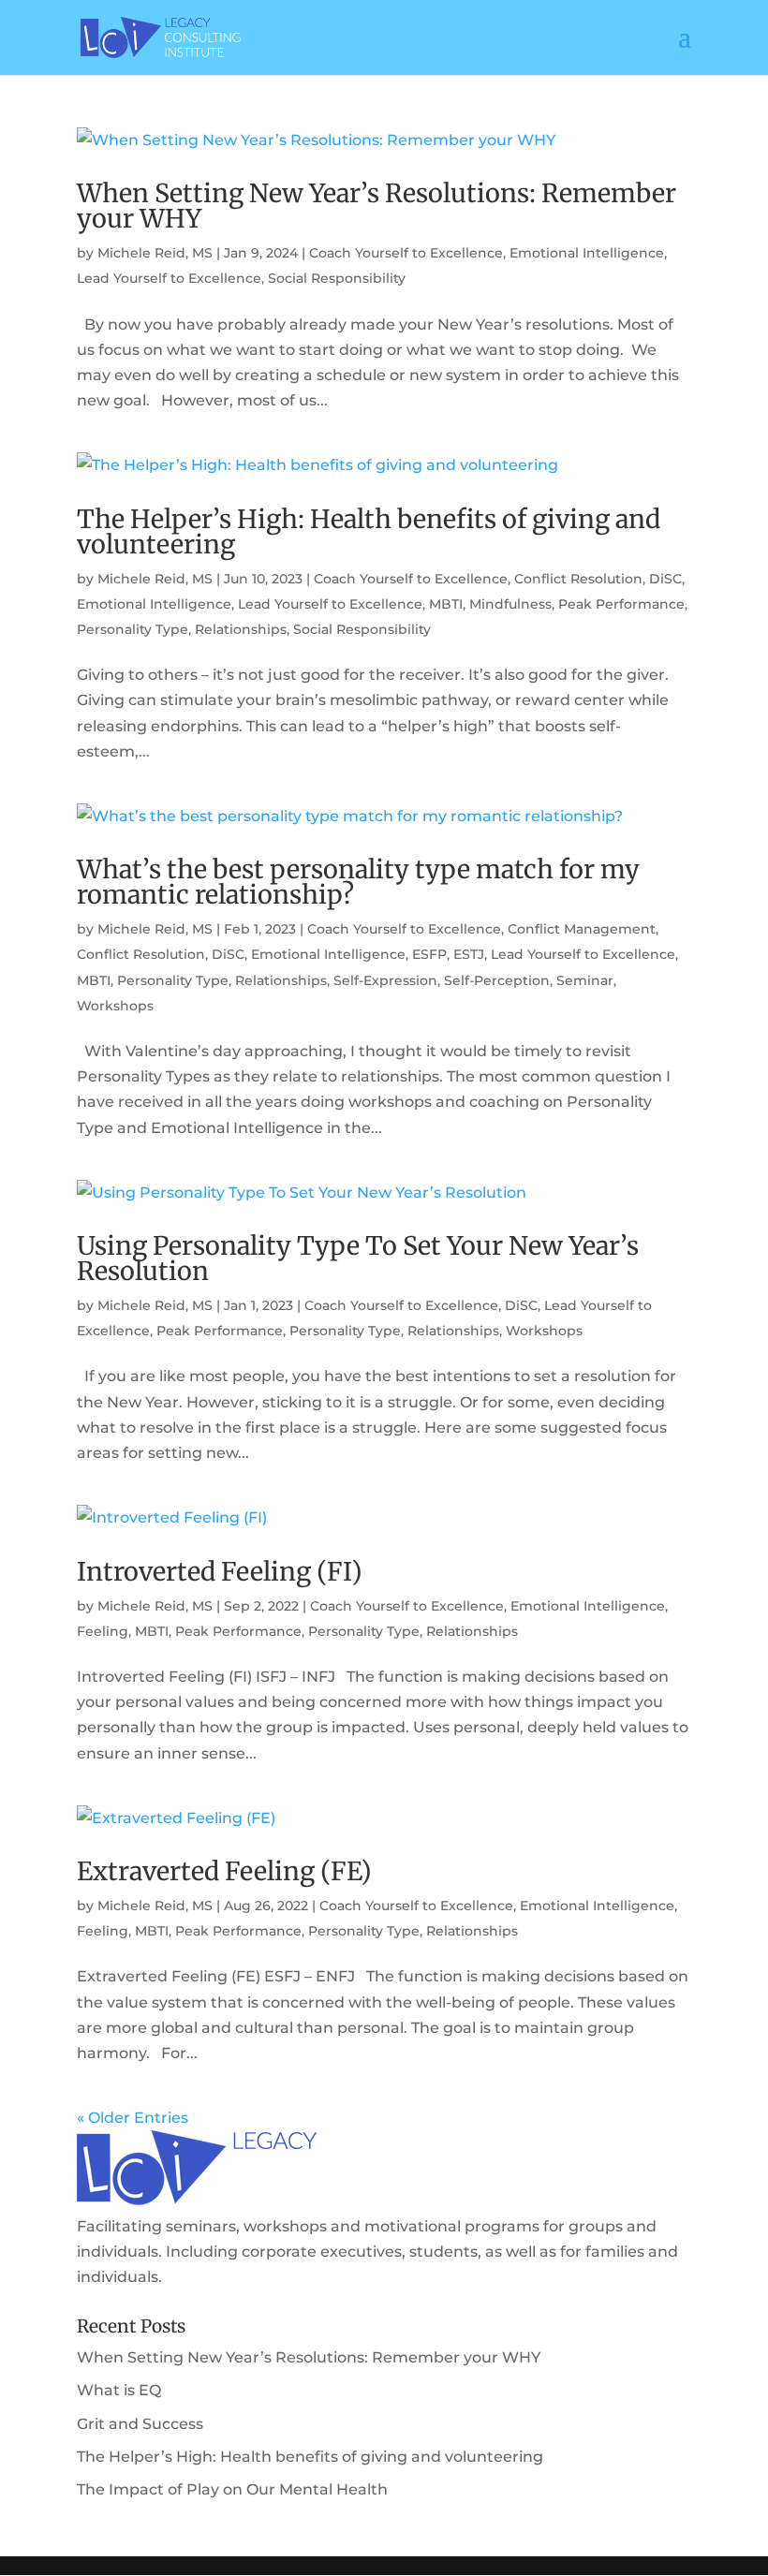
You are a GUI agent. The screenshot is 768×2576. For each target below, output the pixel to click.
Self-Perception (497, 980)
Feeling (103, 1631)
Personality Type (133, 629)
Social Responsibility (337, 278)
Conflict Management (582, 929)
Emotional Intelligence (587, 253)
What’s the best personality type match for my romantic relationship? (358, 882)
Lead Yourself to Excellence (169, 278)
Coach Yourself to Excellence (406, 253)
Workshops (115, 1006)
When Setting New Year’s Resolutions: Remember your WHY (377, 206)
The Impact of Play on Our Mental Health (232, 2489)
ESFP (429, 954)
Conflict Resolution (578, 579)
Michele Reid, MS (155, 253)
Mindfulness (510, 604)
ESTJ (469, 954)
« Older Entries (133, 2118)
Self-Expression (385, 980)
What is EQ (119, 2390)
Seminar (585, 980)
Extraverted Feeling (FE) (224, 1871)
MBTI (446, 604)
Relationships (241, 629)
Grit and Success (140, 2424)
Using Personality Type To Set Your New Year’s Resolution (358, 1258)
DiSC (665, 579)
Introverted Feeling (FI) (220, 1571)
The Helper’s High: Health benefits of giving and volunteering (369, 531)
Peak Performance (621, 604)
